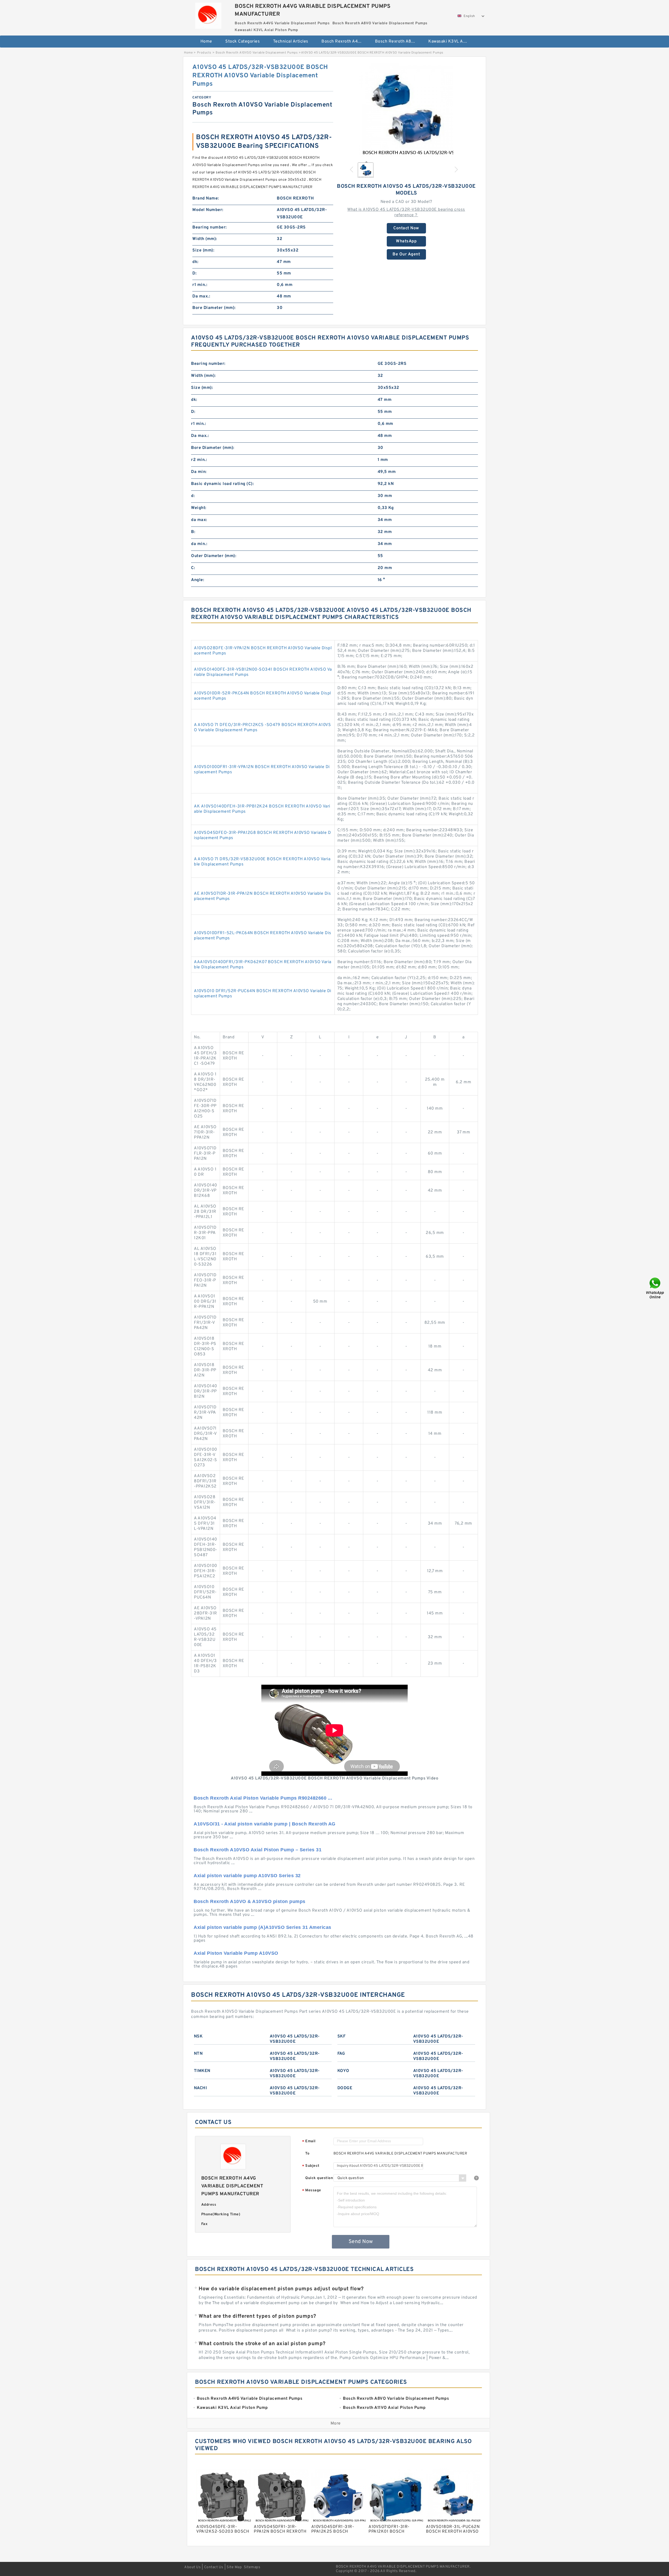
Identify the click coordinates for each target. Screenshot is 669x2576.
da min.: (199, 544)
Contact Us (214, 2567)
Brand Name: (206, 198)
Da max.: (201, 296)
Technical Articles (291, 42)
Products (204, 53)
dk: (195, 262)
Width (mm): (205, 239)
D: (194, 273)
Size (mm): (203, 250)
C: (193, 568)
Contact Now (406, 228)
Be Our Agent (406, 254)
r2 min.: (199, 460)
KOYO (343, 2071)
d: (193, 496)
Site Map (234, 2567)
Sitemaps (252, 2567)
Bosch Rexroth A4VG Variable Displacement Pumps (345, 42)
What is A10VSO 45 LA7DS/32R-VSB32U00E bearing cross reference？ (406, 212)
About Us (192, 2567)
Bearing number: (210, 227)
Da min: (199, 472)
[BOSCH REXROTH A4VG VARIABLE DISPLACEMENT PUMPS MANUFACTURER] (208, 14)
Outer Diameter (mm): (214, 556)
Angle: (198, 580)
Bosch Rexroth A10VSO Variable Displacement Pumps (257, 53)
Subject (311, 2166)
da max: (199, 520)
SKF (342, 2036)
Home (206, 42)
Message (312, 2191)
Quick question (319, 2178)
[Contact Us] (655, 1288)
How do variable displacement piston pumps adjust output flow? (281, 2289)
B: (193, 532)
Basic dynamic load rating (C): (222, 484)
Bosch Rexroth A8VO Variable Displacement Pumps (398, 42)
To (307, 2154)
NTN (198, 2054)
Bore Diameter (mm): (214, 308)
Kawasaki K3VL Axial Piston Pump (451, 42)
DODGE (345, 2088)
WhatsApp (406, 241)
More (336, 2423)
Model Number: (208, 210)
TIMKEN (202, 2071)
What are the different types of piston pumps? (257, 2316)
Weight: (199, 508)
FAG (341, 2054)
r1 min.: (200, 285)
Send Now (361, 2242)
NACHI (201, 2088)
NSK (198, 2036)
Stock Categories (243, 42)
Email (309, 2142)
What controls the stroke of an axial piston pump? (262, 2344)
